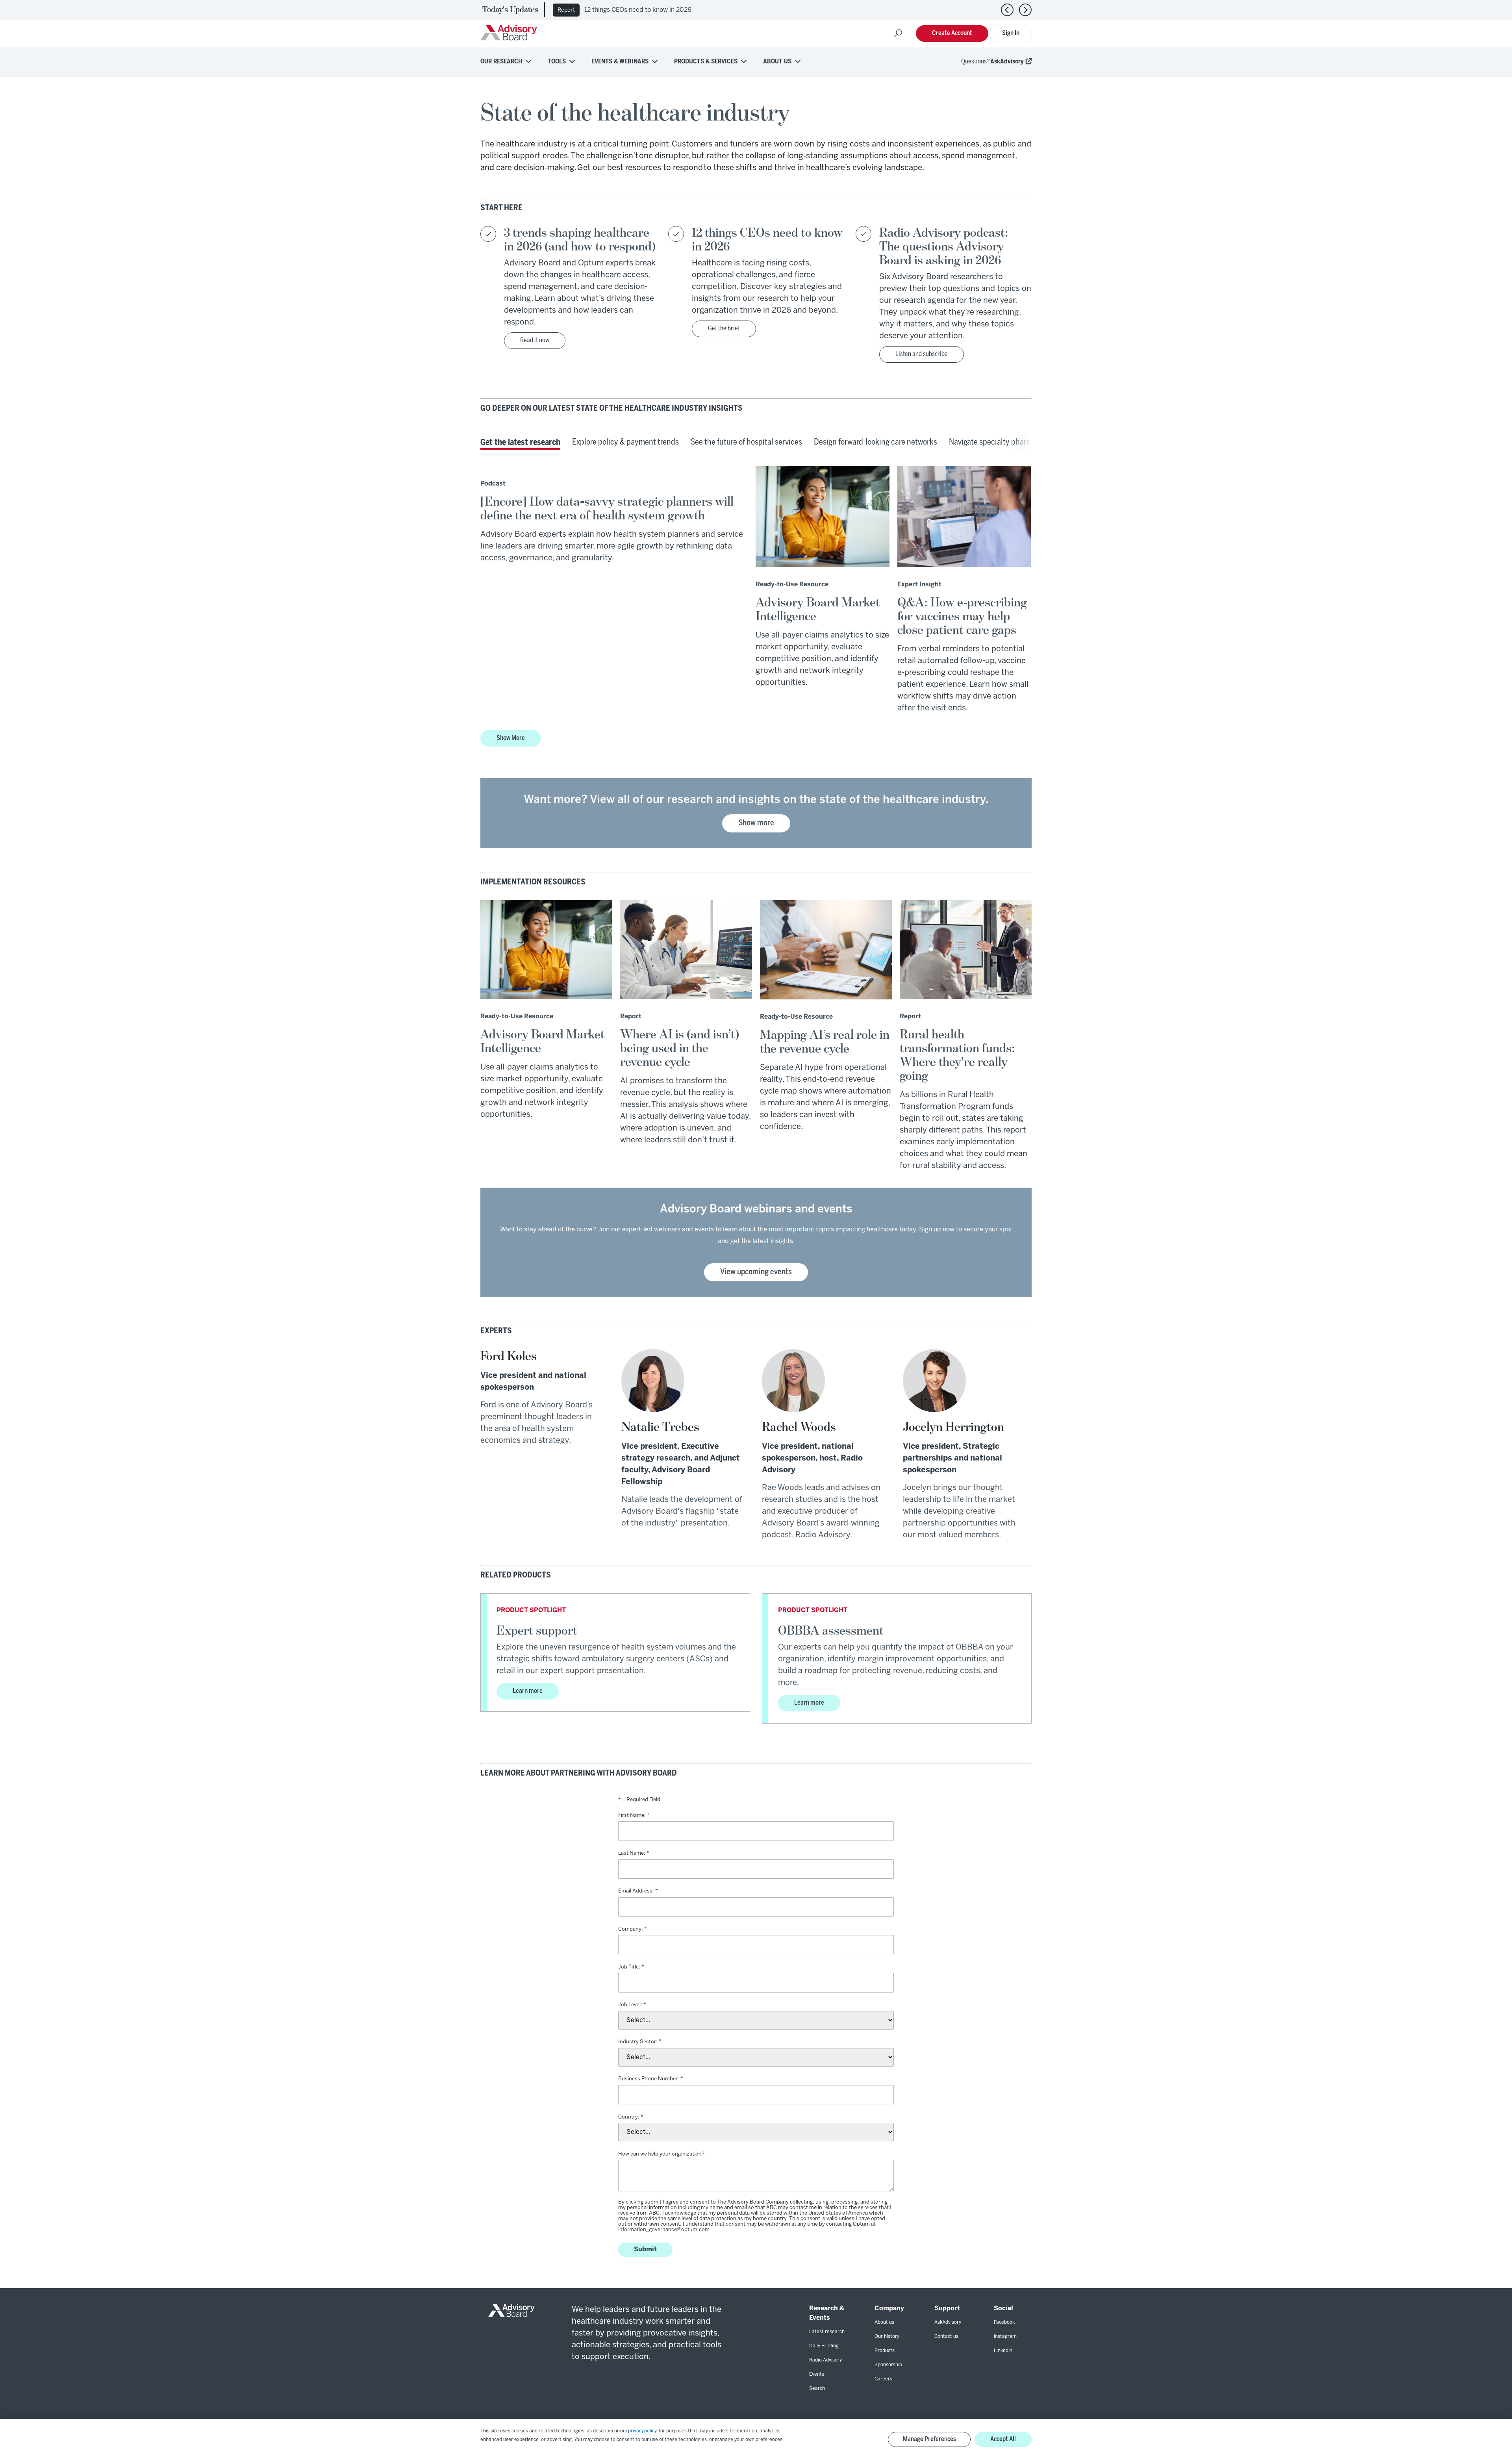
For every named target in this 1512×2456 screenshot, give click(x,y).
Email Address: (636, 1891)
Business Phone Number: (649, 2079)
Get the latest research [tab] (520, 443)
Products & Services (706, 62)
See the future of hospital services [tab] (746, 442)
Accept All (1003, 2439)
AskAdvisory (1007, 62)
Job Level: (630, 2005)
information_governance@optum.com (664, 2230)
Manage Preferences (929, 2439)
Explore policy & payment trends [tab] (625, 442)
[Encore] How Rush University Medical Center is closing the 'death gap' (691, 10)
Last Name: (632, 1853)
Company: (631, 1929)
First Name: (632, 1816)
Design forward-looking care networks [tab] (876, 442)
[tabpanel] (756, 614)
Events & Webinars (620, 62)
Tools (557, 62)
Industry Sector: (638, 2042)
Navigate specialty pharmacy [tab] (997, 442)
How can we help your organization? (661, 2154)
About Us (777, 62)
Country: (629, 2117)
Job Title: (629, 1967)
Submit (645, 2249)
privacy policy (642, 2431)
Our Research (501, 62)
